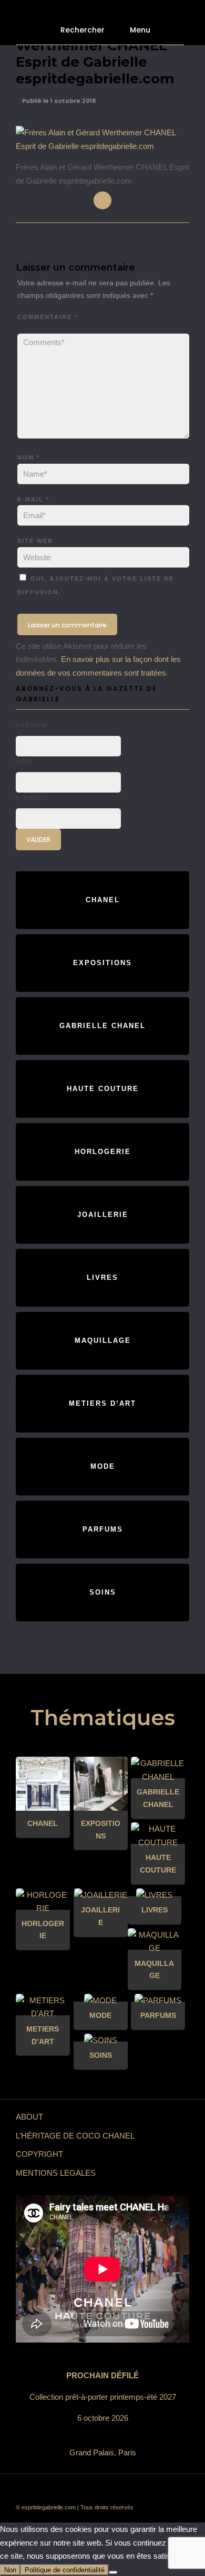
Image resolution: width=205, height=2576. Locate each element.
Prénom (32, 725)
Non (10, 2570)
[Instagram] (142, 2490)
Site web (35, 541)
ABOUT (29, 2117)
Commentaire (48, 317)
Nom (29, 457)
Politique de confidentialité (65, 2570)
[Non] (113, 2572)
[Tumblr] (110, 2490)
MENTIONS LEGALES (56, 2173)
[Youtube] (95, 2490)
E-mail (33, 499)
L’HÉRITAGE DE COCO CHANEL (75, 2136)
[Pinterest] (126, 2490)
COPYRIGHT (39, 2154)
